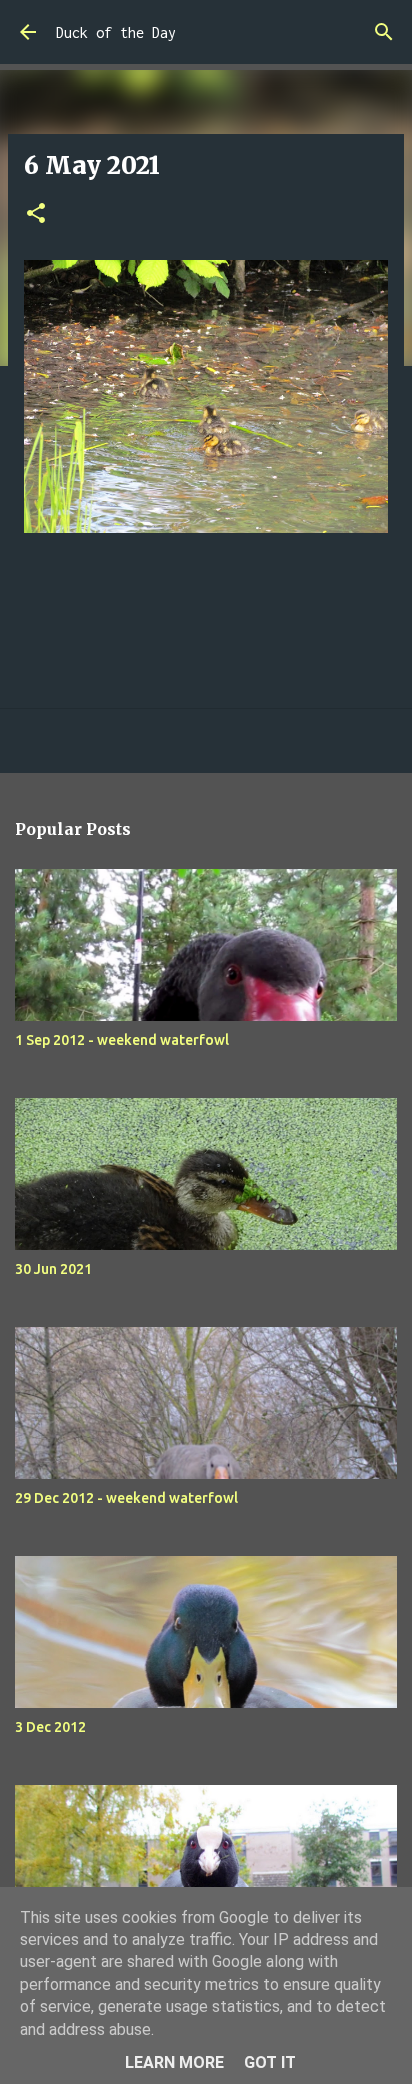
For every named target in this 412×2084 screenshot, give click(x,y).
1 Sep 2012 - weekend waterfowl (122, 1040)
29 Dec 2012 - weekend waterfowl (126, 1498)
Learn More (174, 2062)
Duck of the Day (116, 32)
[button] (36, 214)
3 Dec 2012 (50, 1727)
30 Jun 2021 (53, 1269)
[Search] (384, 32)
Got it (270, 2062)
